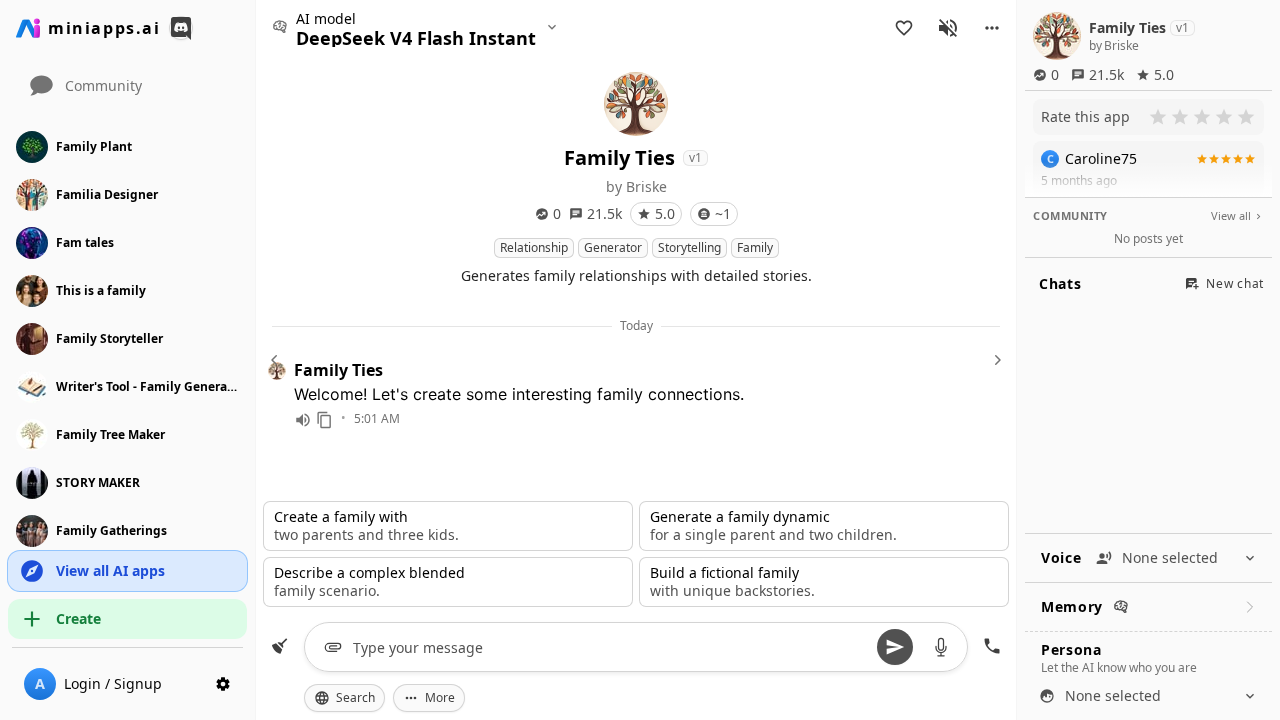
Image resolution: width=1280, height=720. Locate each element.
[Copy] (325, 420)
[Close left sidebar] (277, 360)
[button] (992, 28)
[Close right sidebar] (995, 360)
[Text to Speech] (303, 420)
